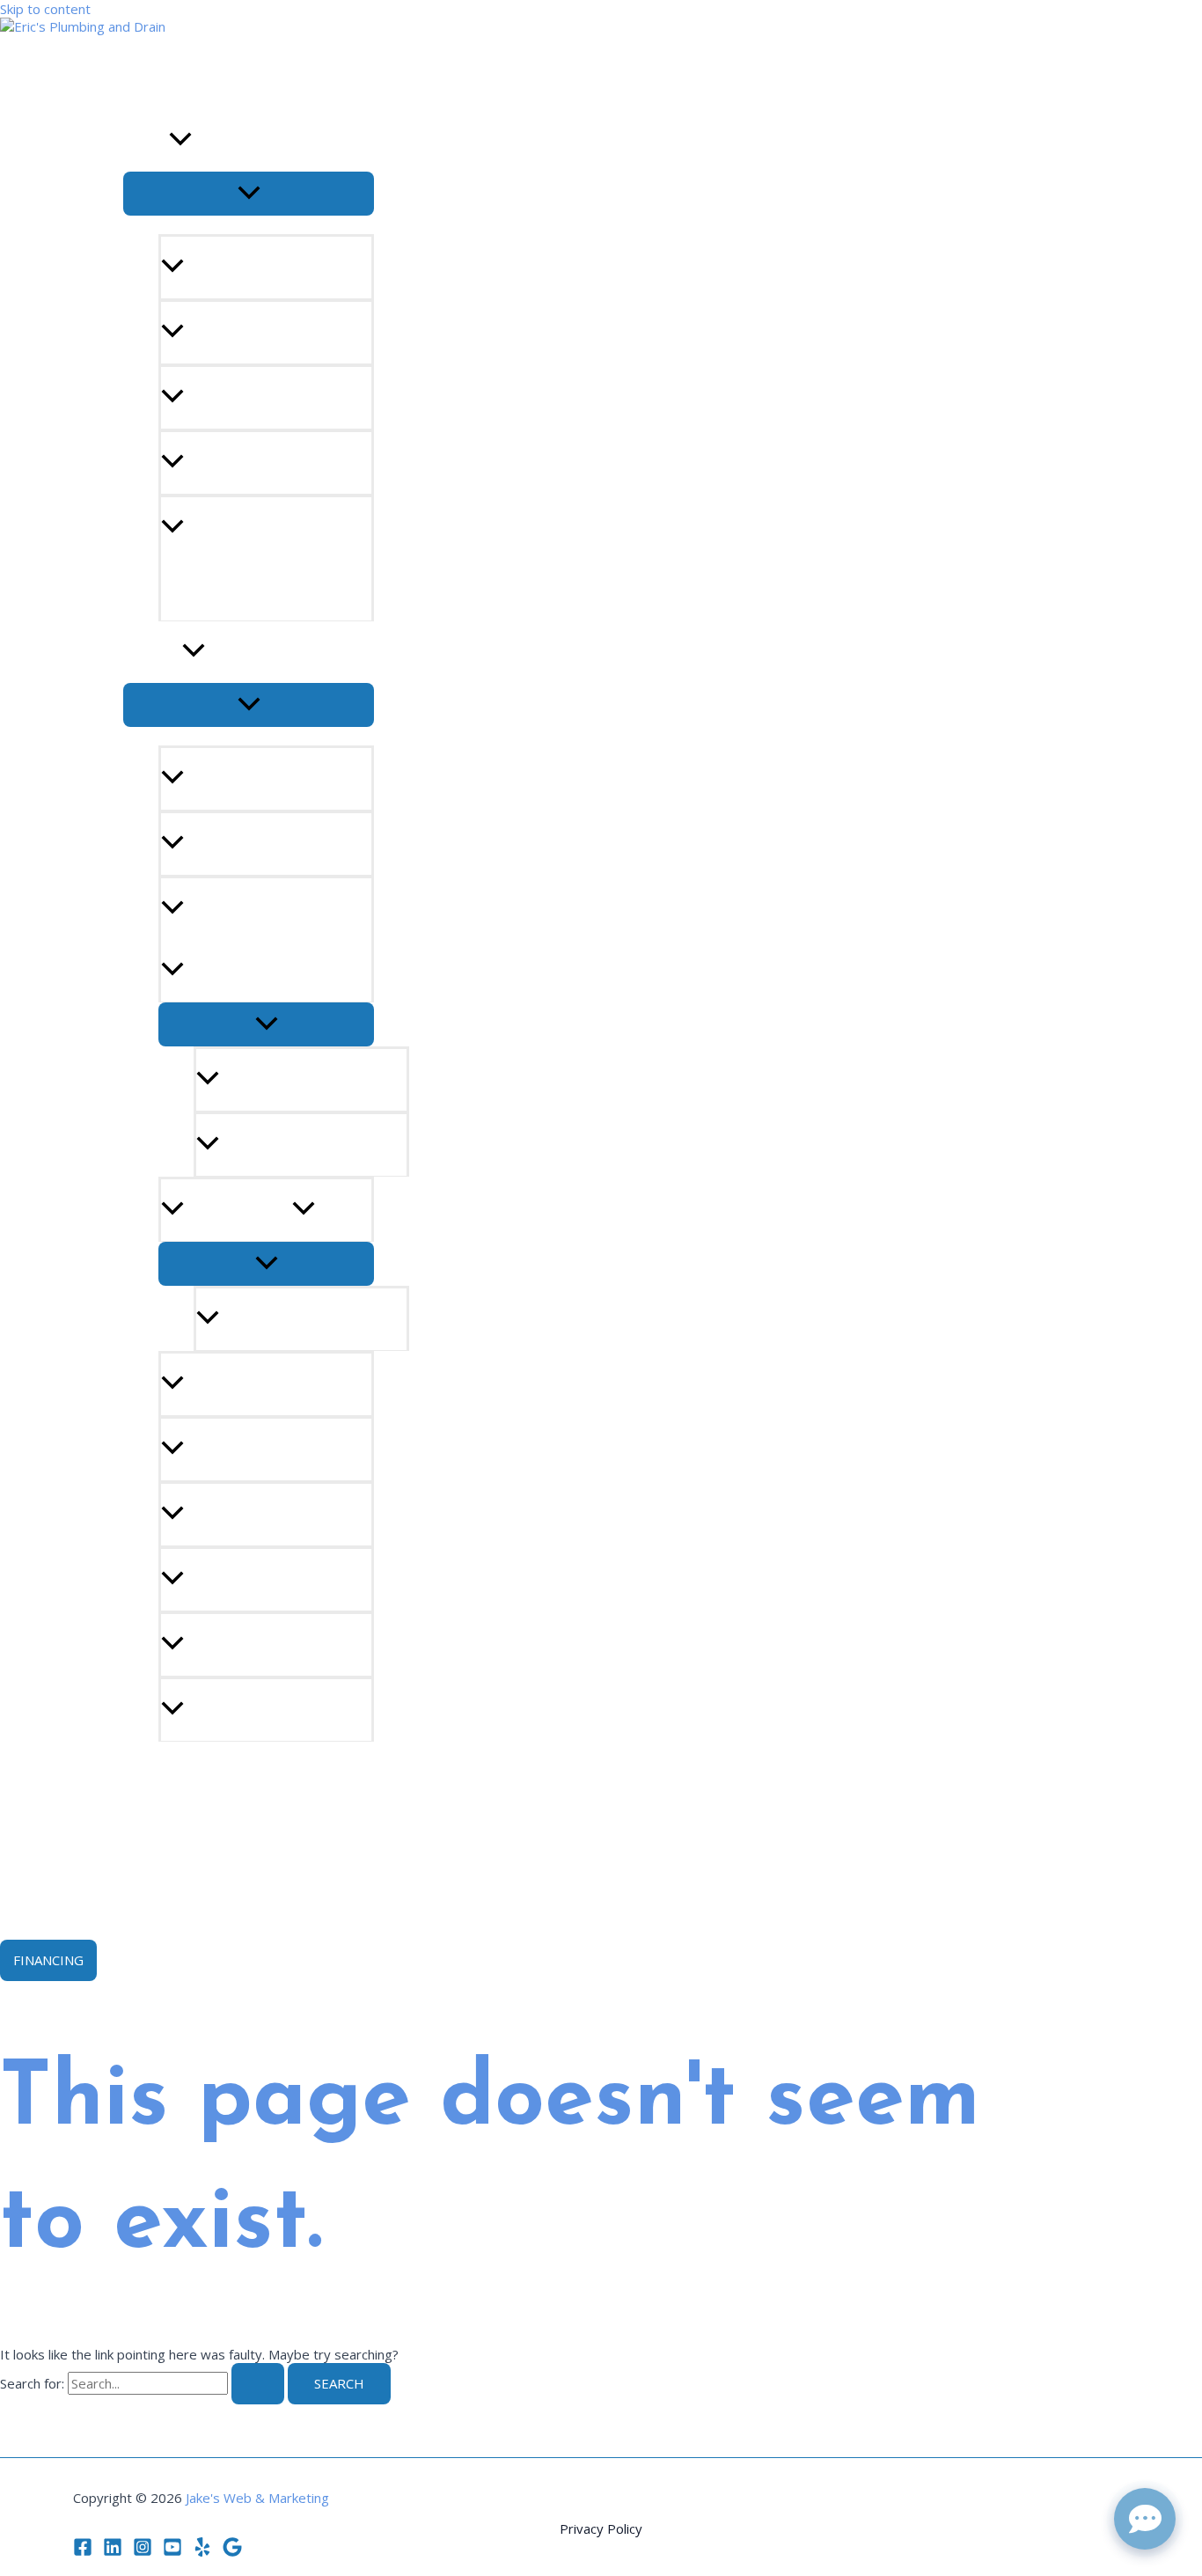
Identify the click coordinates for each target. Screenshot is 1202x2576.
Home (143, 79)
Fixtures (215, 1515)
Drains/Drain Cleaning (264, 779)
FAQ (197, 398)
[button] (180, 141)
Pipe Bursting (269, 1145)
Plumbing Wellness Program (242, 559)
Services (153, 652)
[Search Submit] (258, 2384)
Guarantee (162, 1772)
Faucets (212, 1449)
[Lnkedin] (113, 2551)
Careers (151, 1896)
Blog (202, 268)
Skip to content (45, 9)
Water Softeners (246, 1384)
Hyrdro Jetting (240, 844)
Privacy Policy (601, 2528)
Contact (154, 1834)
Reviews (212, 463)
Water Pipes (227, 1580)
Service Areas (231, 333)
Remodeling (227, 1710)
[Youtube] (172, 2551)
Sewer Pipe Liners (282, 1080)
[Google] (232, 2551)
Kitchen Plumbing (249, 1645)
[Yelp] (202, 2551)
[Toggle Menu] (249, 194)
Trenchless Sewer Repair (274, 909)
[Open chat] (1145, 2519)
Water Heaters (238, 1210)
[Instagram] (143, 2551)
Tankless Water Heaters (307, 1319)
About (146, 141)
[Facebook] (83, 2551)
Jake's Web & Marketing (257, 2498)
